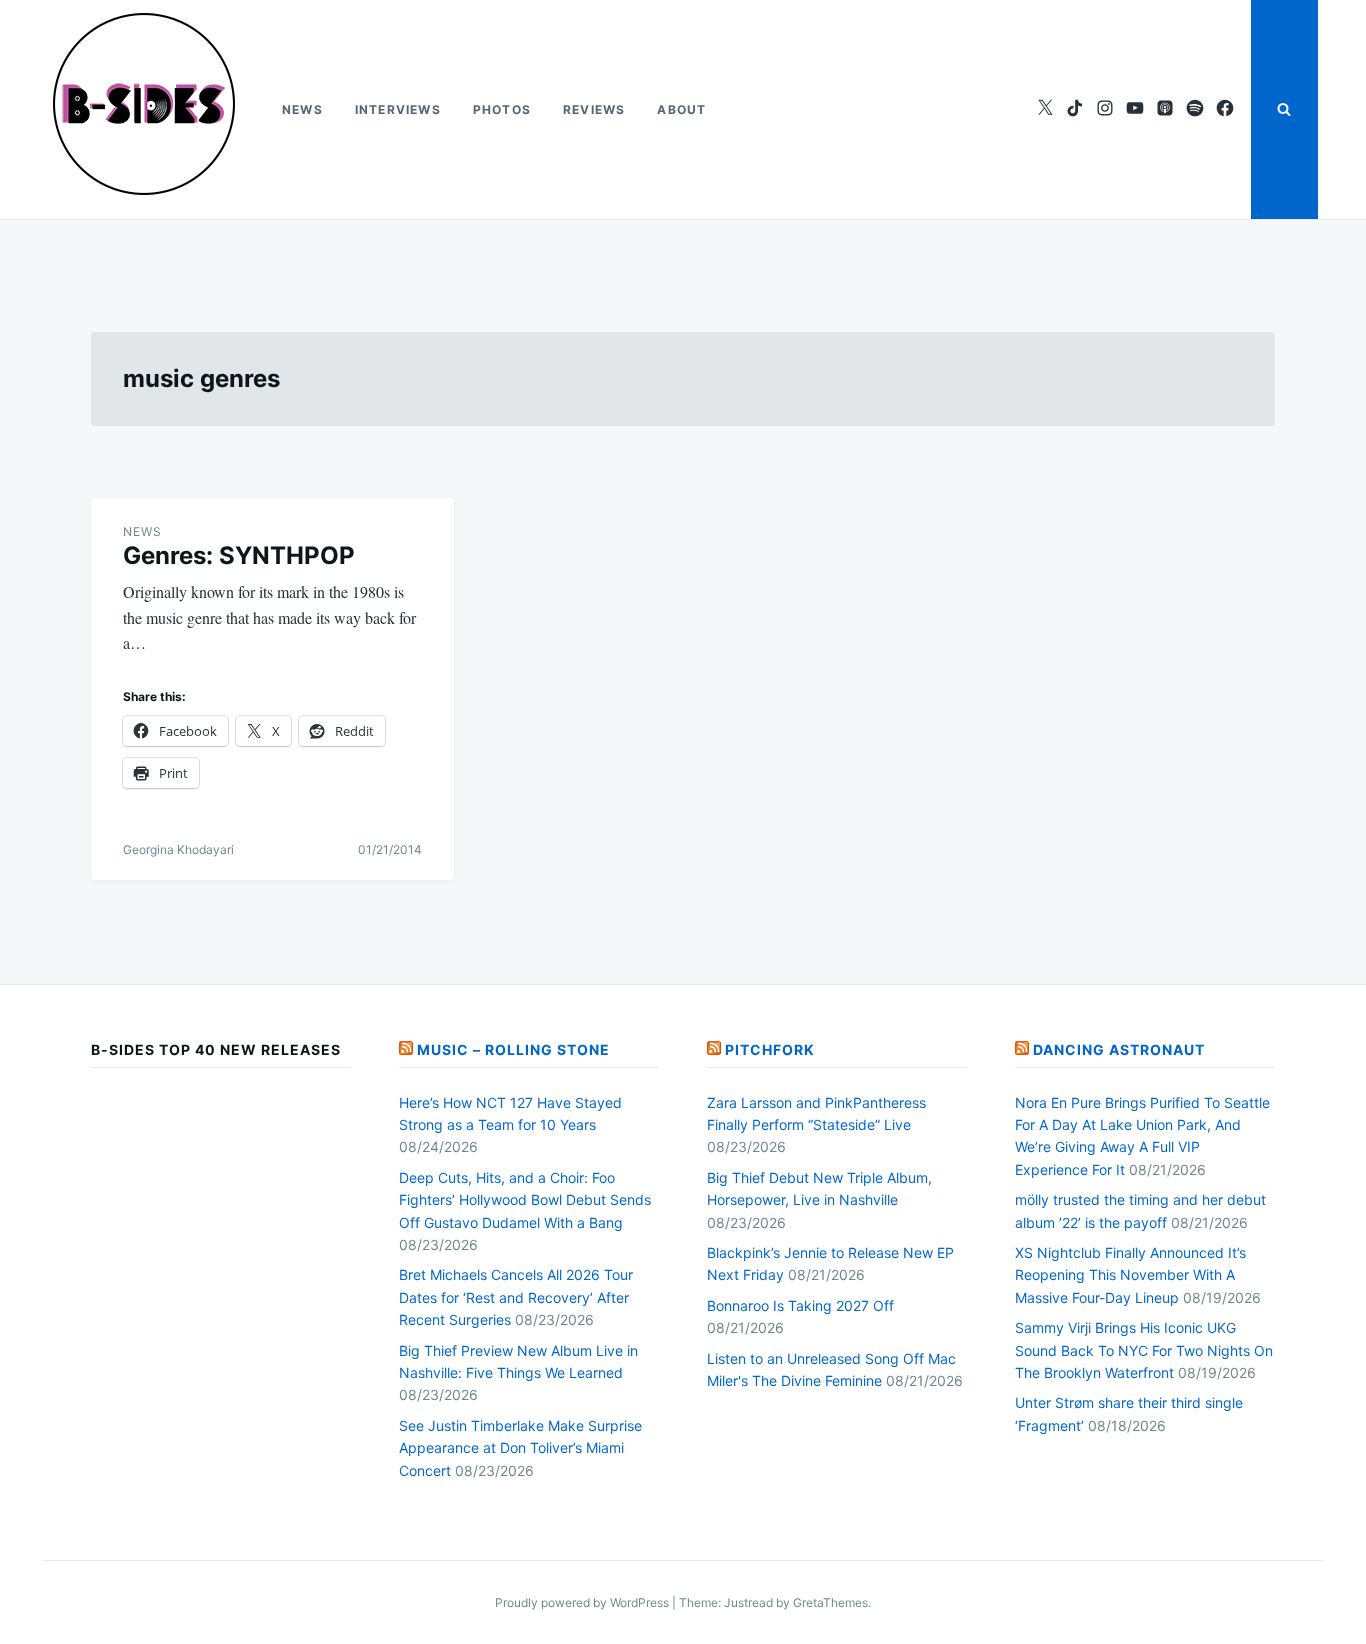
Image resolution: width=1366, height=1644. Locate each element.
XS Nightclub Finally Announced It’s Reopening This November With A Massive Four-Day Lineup (1130, 1275)
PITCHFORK (770, 1049)
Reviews (594, 109)
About (681, 109)
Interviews (398, 109)
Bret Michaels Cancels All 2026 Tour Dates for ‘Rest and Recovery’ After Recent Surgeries (516, 1297)
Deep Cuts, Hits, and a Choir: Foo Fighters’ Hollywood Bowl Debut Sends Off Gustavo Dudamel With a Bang (525, 1200)
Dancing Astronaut (1119, 1049)
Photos (502, 109)
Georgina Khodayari (178, 849)
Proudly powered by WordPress (583, 1602)
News (302, 109)
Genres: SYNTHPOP (239, 555)
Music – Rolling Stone (513, 1049)
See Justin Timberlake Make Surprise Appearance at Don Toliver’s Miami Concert (520, 1448)
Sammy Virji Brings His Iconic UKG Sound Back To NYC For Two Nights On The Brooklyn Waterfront (1144, 1350)
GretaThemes (830, 1602)
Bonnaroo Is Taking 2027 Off (800, 1305)
